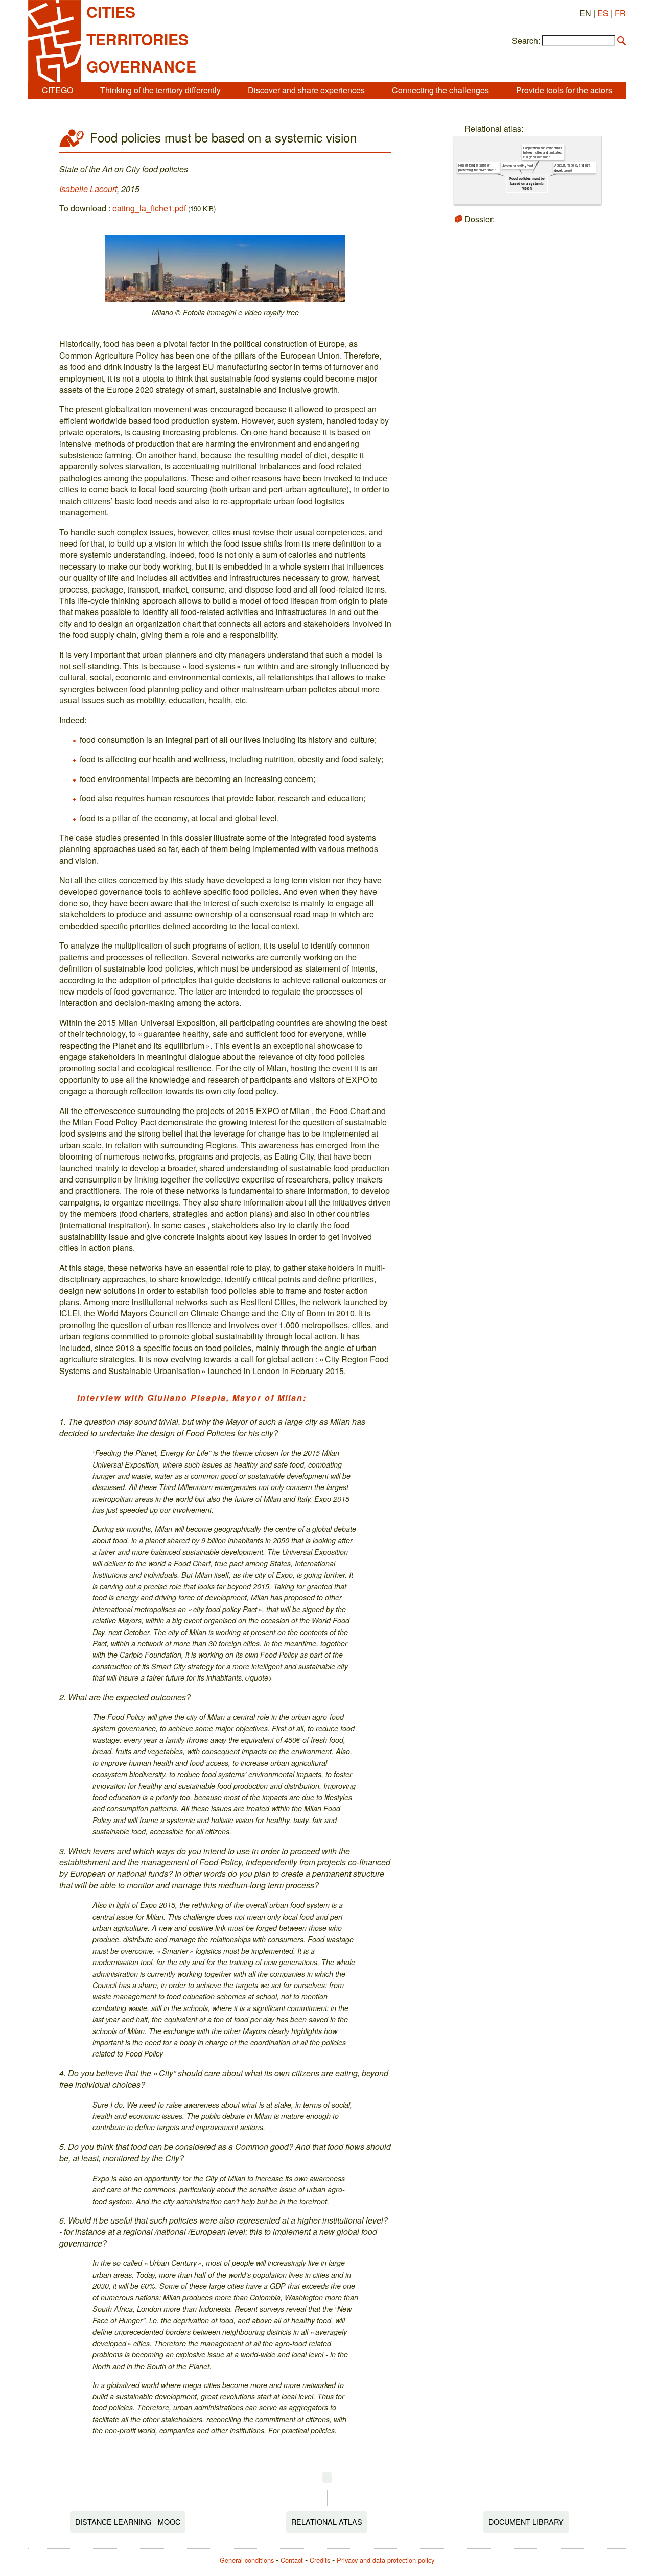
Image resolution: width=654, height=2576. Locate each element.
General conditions (247, 2560)
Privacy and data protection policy (386, 2560)
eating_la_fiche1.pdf (149, 208)
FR (620, 13)
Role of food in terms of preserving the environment (477, 168)
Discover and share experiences (306, 90)
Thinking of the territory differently (160, 90)
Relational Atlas (327, 2522)
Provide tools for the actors (564, 90)
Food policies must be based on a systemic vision (527, 183)
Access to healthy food (518, 166)
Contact (292, 2560)
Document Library (526, 2522)
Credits (320, 2560)
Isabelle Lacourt (88, 189)
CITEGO (57, 90)
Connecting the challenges (440, 90)
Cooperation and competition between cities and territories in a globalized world (542, 152)
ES (603, 13)
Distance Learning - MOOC (128, 2522)
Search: (526, 41)
